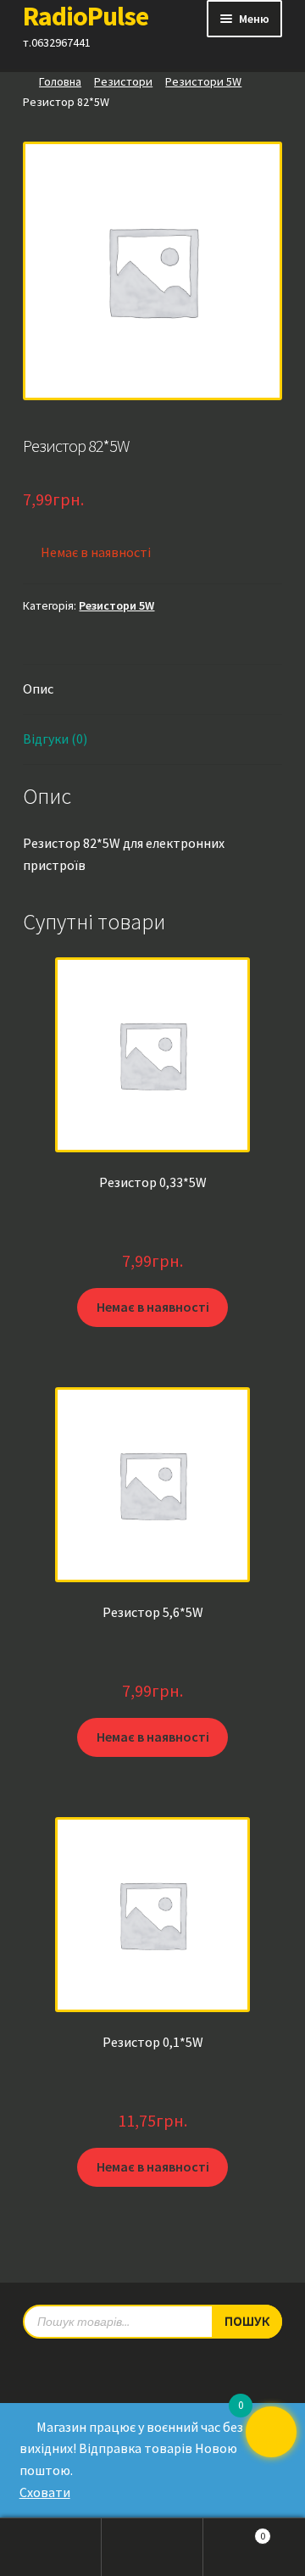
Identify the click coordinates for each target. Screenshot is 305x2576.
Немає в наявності (153, 1307)
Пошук (152, 2547)
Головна (60, 81)
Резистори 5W (203, 81)
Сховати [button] (45, 2492)
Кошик (234, 2531)
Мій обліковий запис (51, 2547)
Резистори (123, 81)
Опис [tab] (38, 689)
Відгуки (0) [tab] (55, 739)
